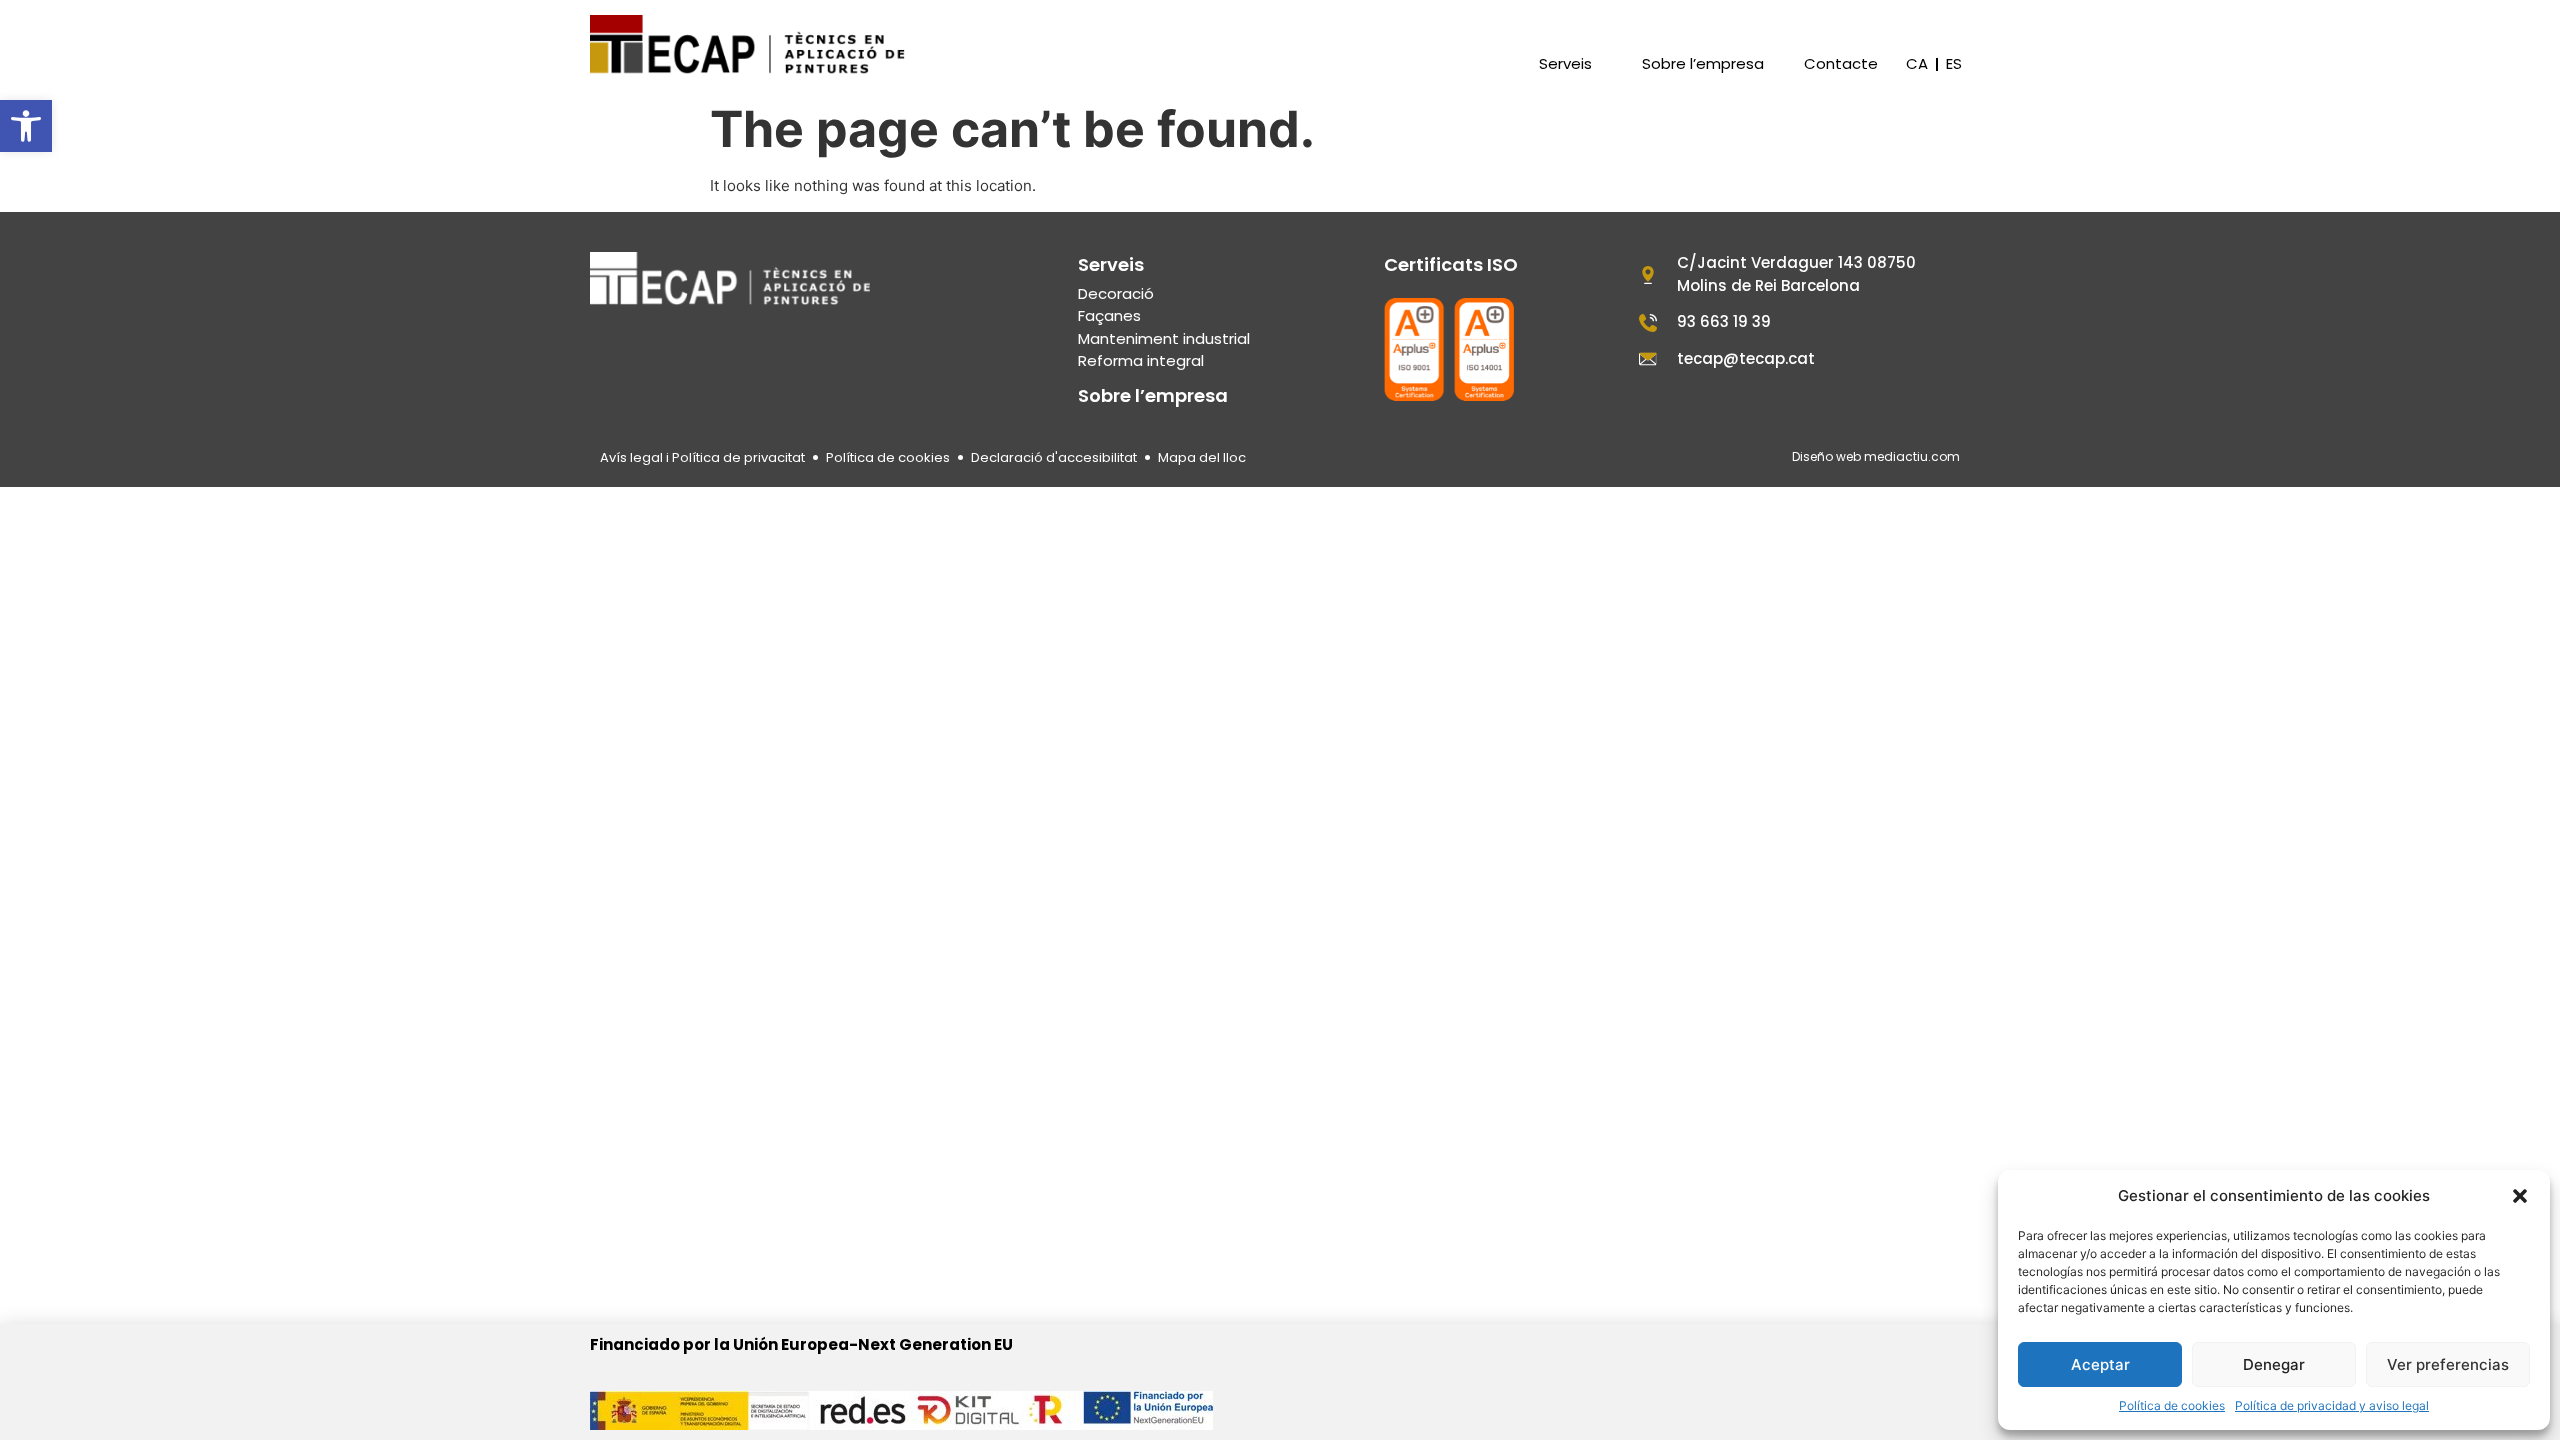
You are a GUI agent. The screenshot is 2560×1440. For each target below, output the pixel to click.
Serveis (1565, 64)
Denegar (2274, 1364)
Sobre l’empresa (1703, 64)
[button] (26, 126)
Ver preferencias (2448, 1364)
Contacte (1841, 64)
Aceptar (2100, 1364)
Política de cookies (2172, 1405)
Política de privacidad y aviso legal (2332, 1405)
